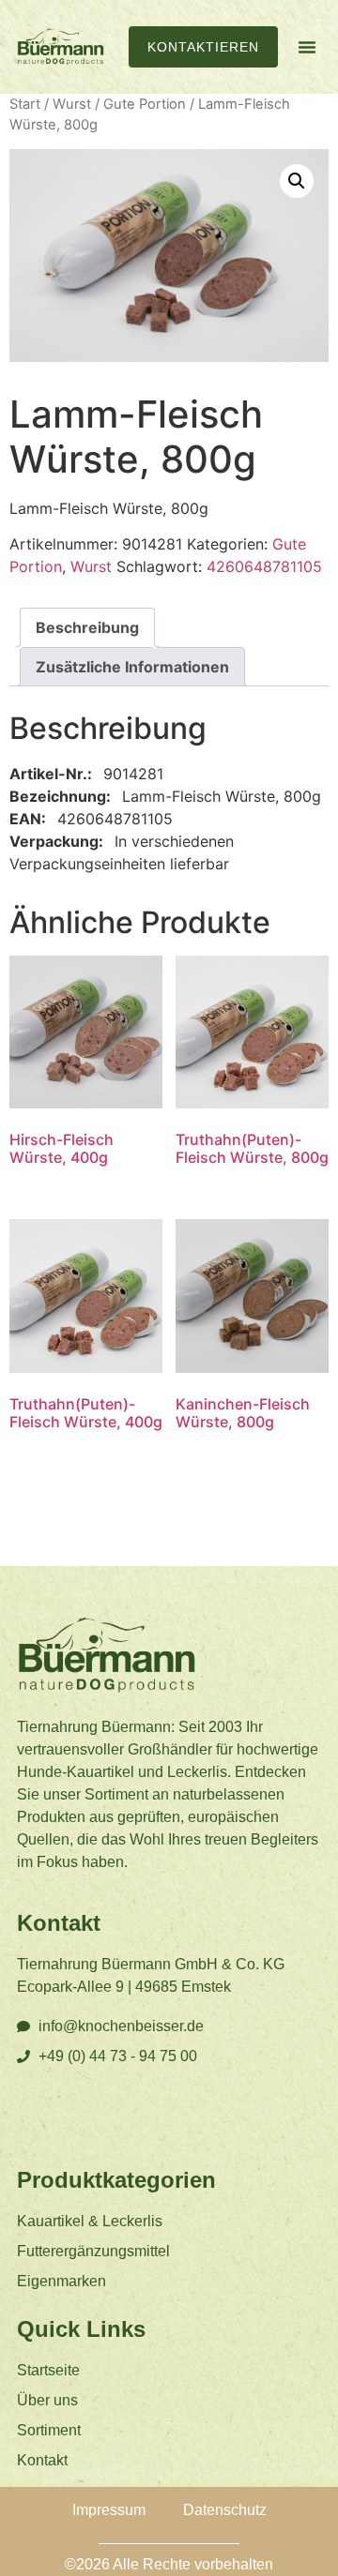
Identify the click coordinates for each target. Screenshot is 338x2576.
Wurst (72, 104)
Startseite (48, 2370)
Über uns (47, 2400)
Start (25, 104)
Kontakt (42, 2460)
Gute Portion (145, 104)
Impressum (109, 2510)
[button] (307, 47)
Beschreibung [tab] (87, 627)
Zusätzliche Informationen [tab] (132, 667)
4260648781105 (264, 566)
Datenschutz (225, 2510)
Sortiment (49, 2430)
